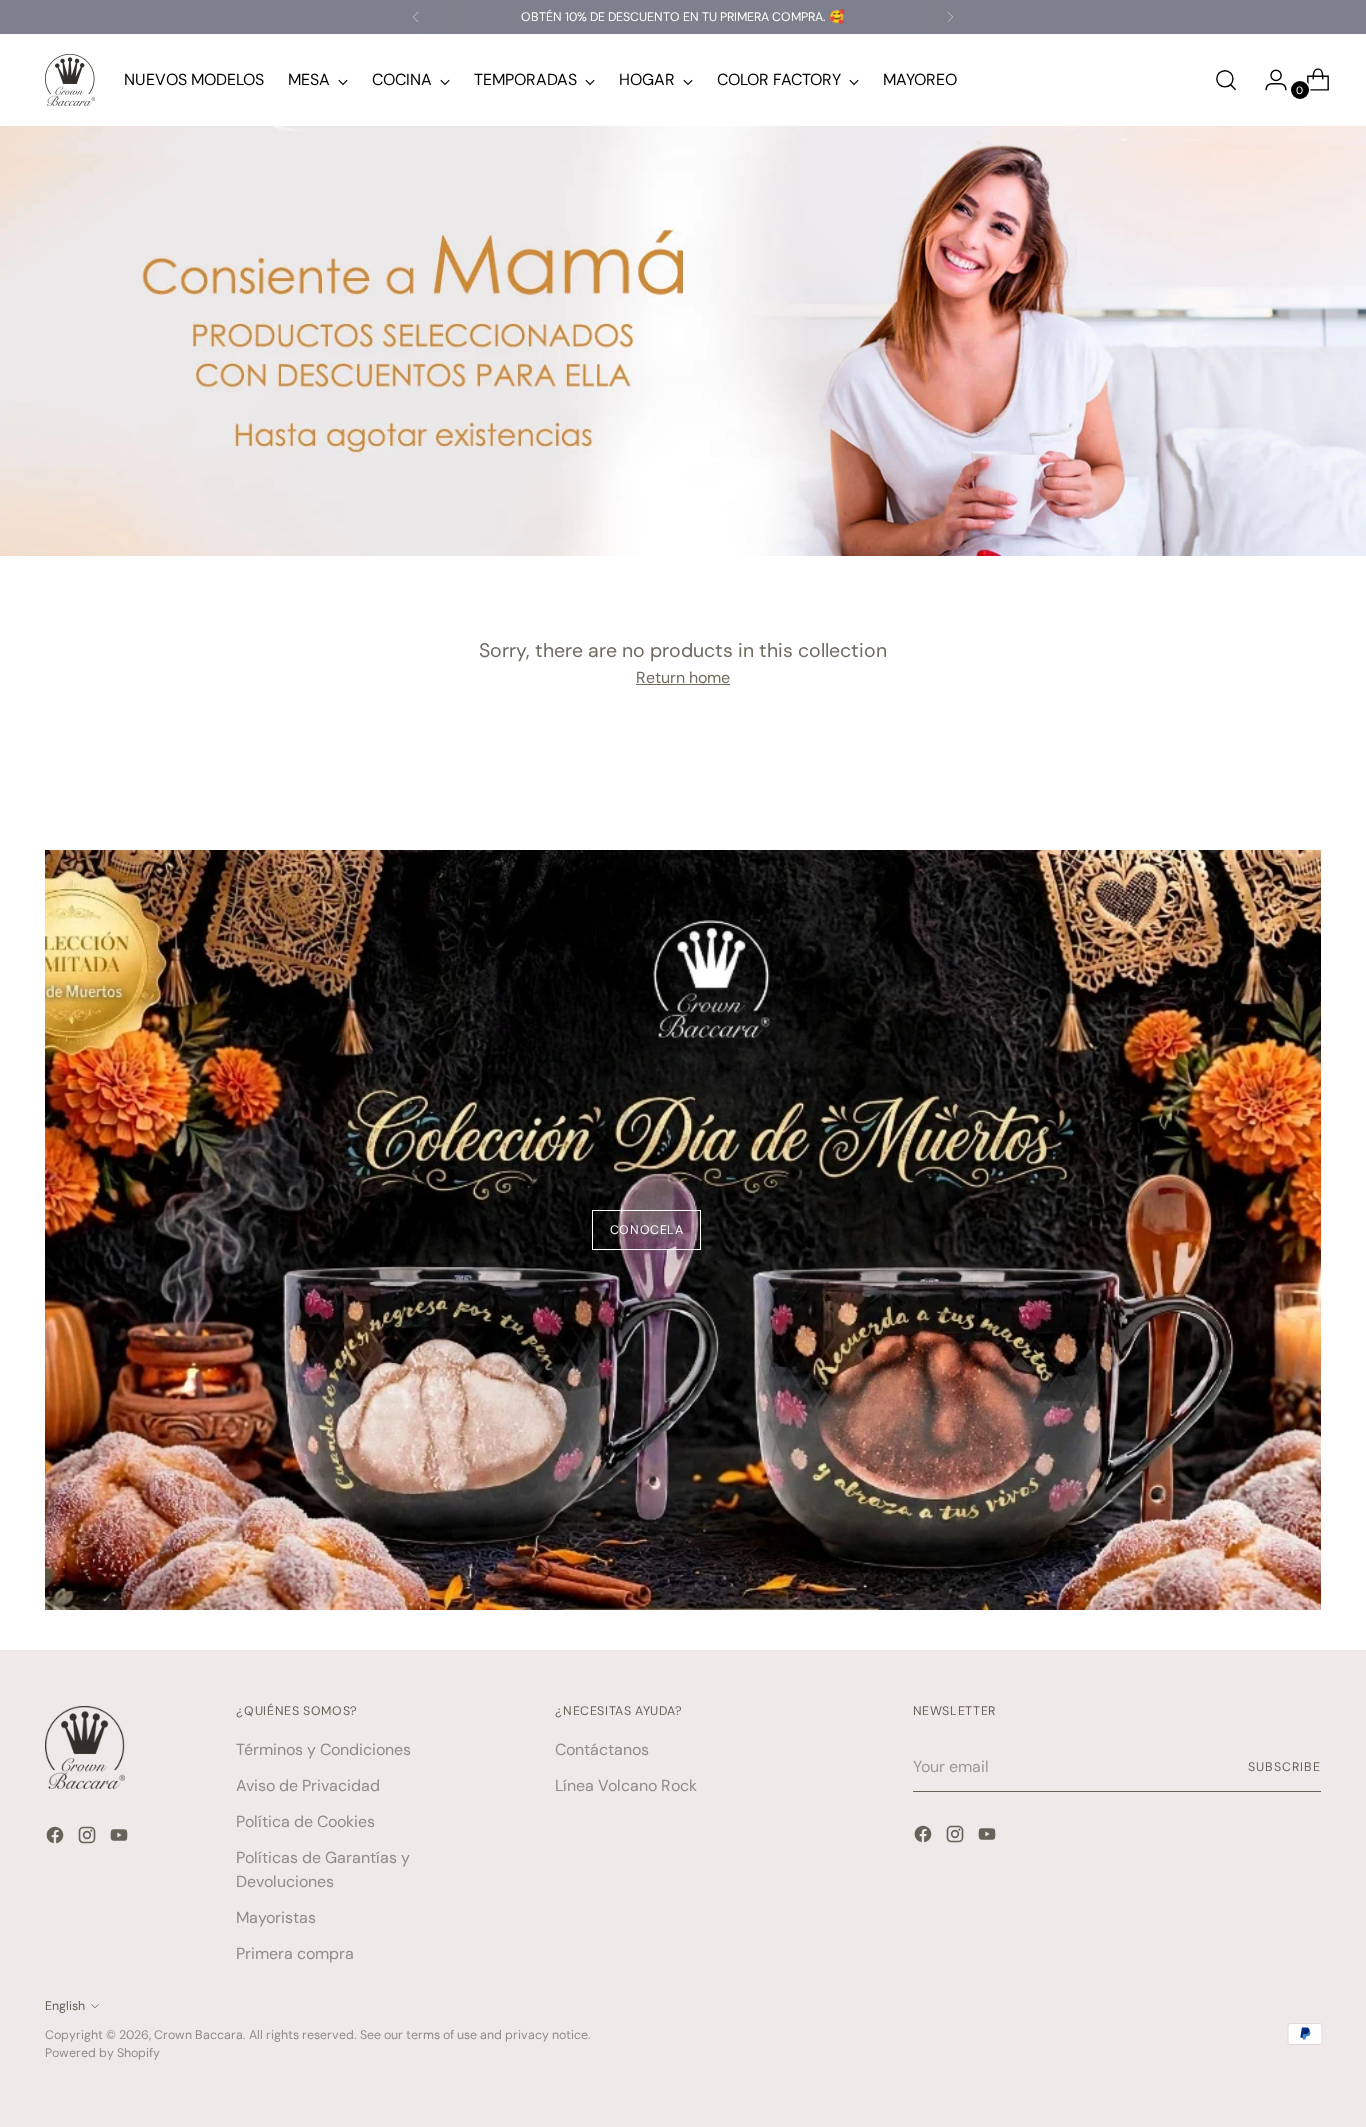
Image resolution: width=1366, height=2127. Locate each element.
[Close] (934, 940)
